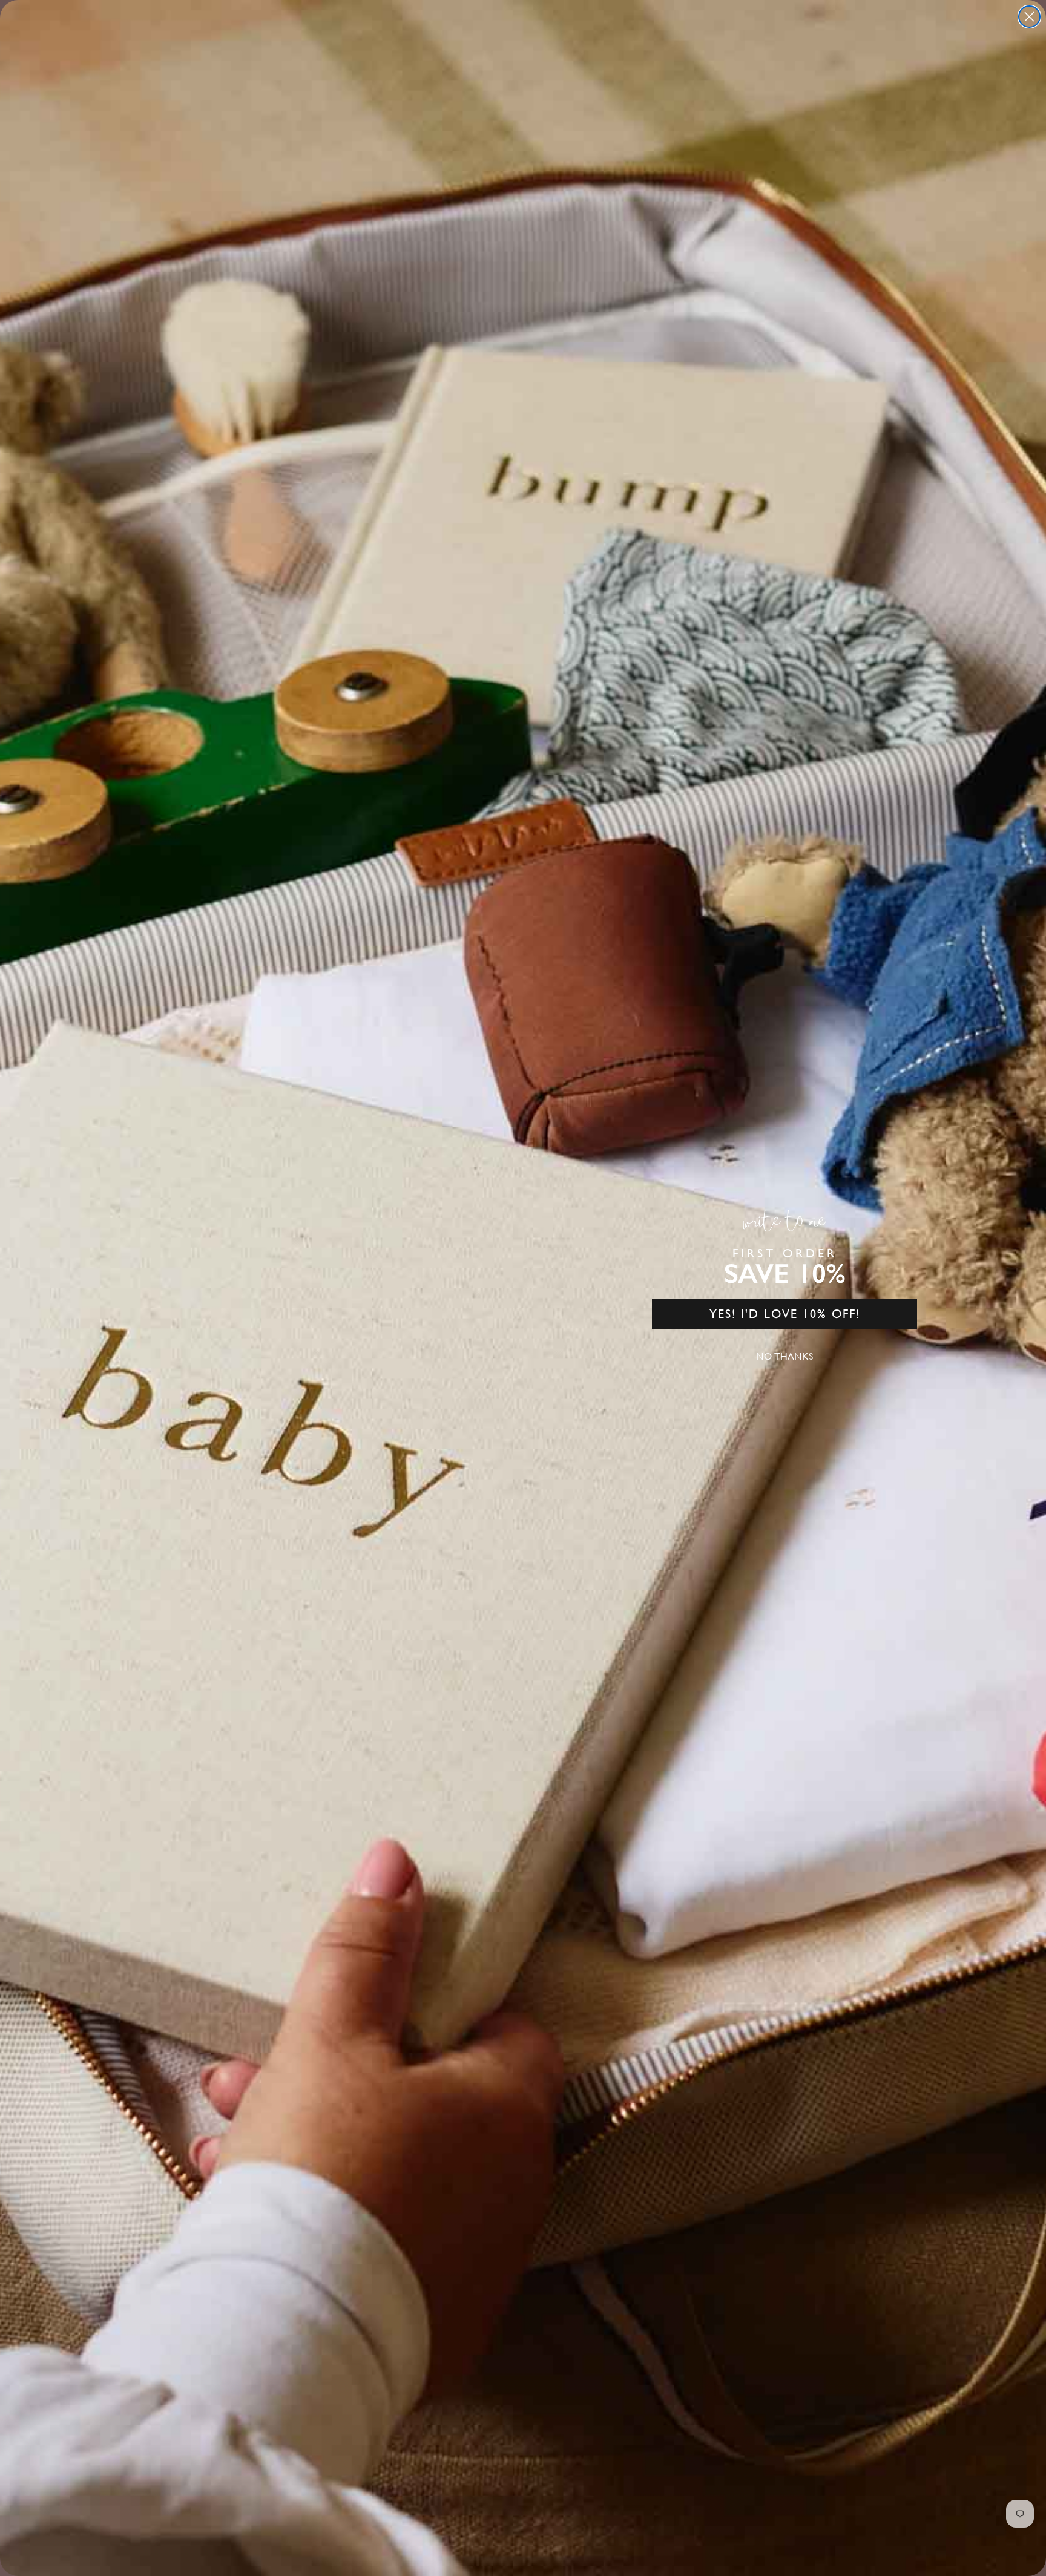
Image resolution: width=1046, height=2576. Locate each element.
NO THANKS (784, 1356)
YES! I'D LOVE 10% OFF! (785, 1314)
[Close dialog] (1029, 17)
